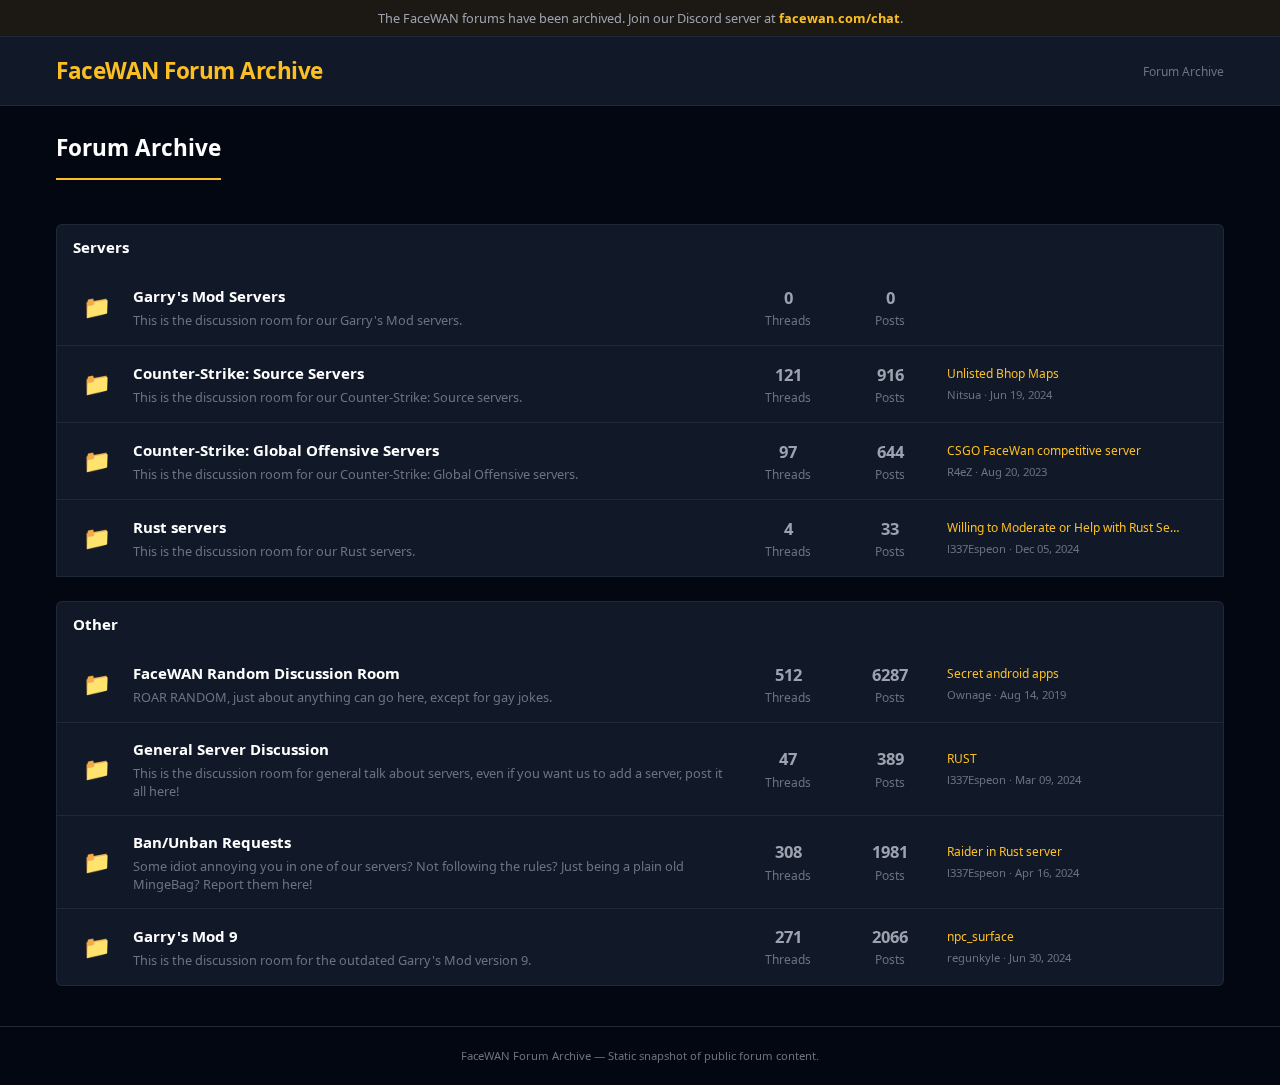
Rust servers (179, 527)
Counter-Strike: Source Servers (248, 373)
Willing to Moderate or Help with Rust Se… (1063, 527)
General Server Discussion (231, 749)
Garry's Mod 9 (185, 936)
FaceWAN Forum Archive (189, 70)
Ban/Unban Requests (212, 842)
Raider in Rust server (1004, 851)
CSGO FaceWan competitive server (1044, 450)
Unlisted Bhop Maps (1003, 373)
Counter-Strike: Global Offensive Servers (286, 450)
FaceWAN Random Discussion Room (266, 673)
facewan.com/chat (839, 18)
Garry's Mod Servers (209, 296)
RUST (962, 758)
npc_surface (980, 936)
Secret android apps (1003, 673)
